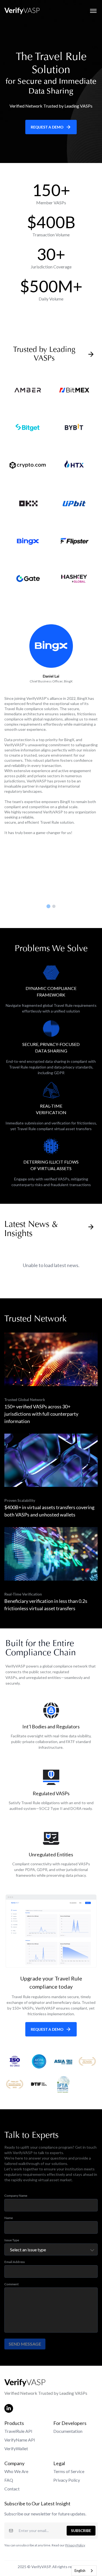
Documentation (68, 2431)
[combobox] (84, 2571)
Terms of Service (69, 2471)
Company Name (16, 2196)
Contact (12, 2489)
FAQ (9, 2480)
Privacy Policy (67, 2480)
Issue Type (12, 2240)
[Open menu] (93, 11)
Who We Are (16, 2471)
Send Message (25, 2344)
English (80, 2571)
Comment (12, 2284)
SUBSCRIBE (81, 2530)
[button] (48, 906)
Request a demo (47, 127)
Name (9, 2218)
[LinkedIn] (9, 2408)
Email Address (15, 2262)
